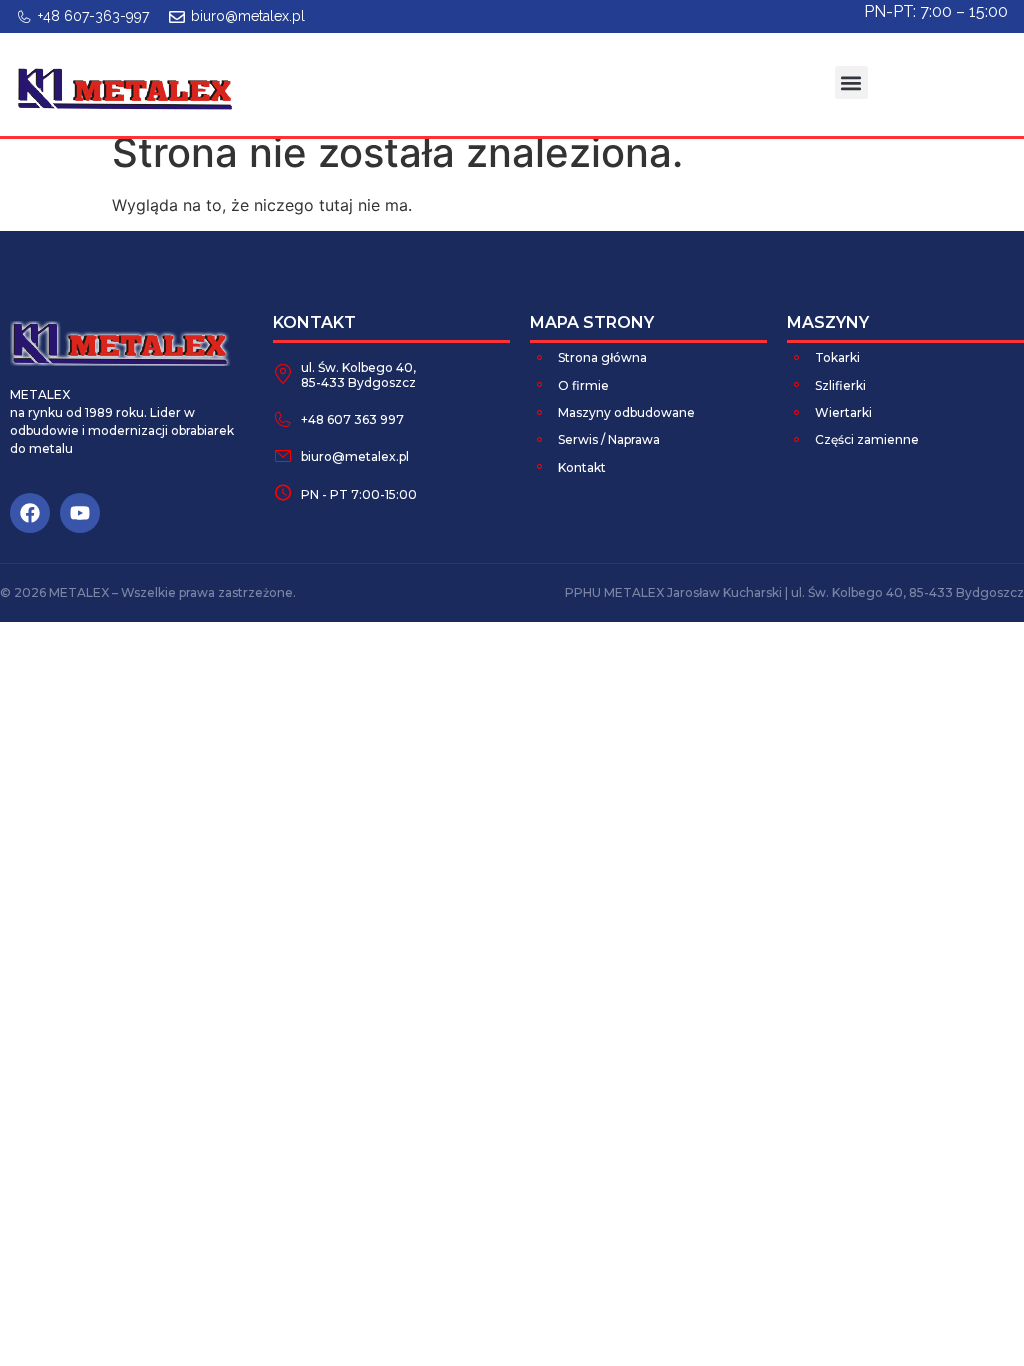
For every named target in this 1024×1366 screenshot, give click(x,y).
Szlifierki (840, 385)
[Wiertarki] (797, 412)
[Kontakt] (540, 466)
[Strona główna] (540, 357)
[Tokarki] (797, 357)
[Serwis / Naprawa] (540, 439)
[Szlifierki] (797, 384)
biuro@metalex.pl (248, 16)
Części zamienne (867, 439)
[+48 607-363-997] (24, 17)
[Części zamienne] (797, 439)
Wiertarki (843, 412)
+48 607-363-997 (93, 16)
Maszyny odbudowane (626, 412)
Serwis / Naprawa (609, 439)
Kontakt (582, 467)
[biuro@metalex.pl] (177, 17)
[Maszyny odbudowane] (540, 412)
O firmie (583, 385)
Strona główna (602, 357)
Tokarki (837, 357)
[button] (851, 82)
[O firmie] (540, 384)
